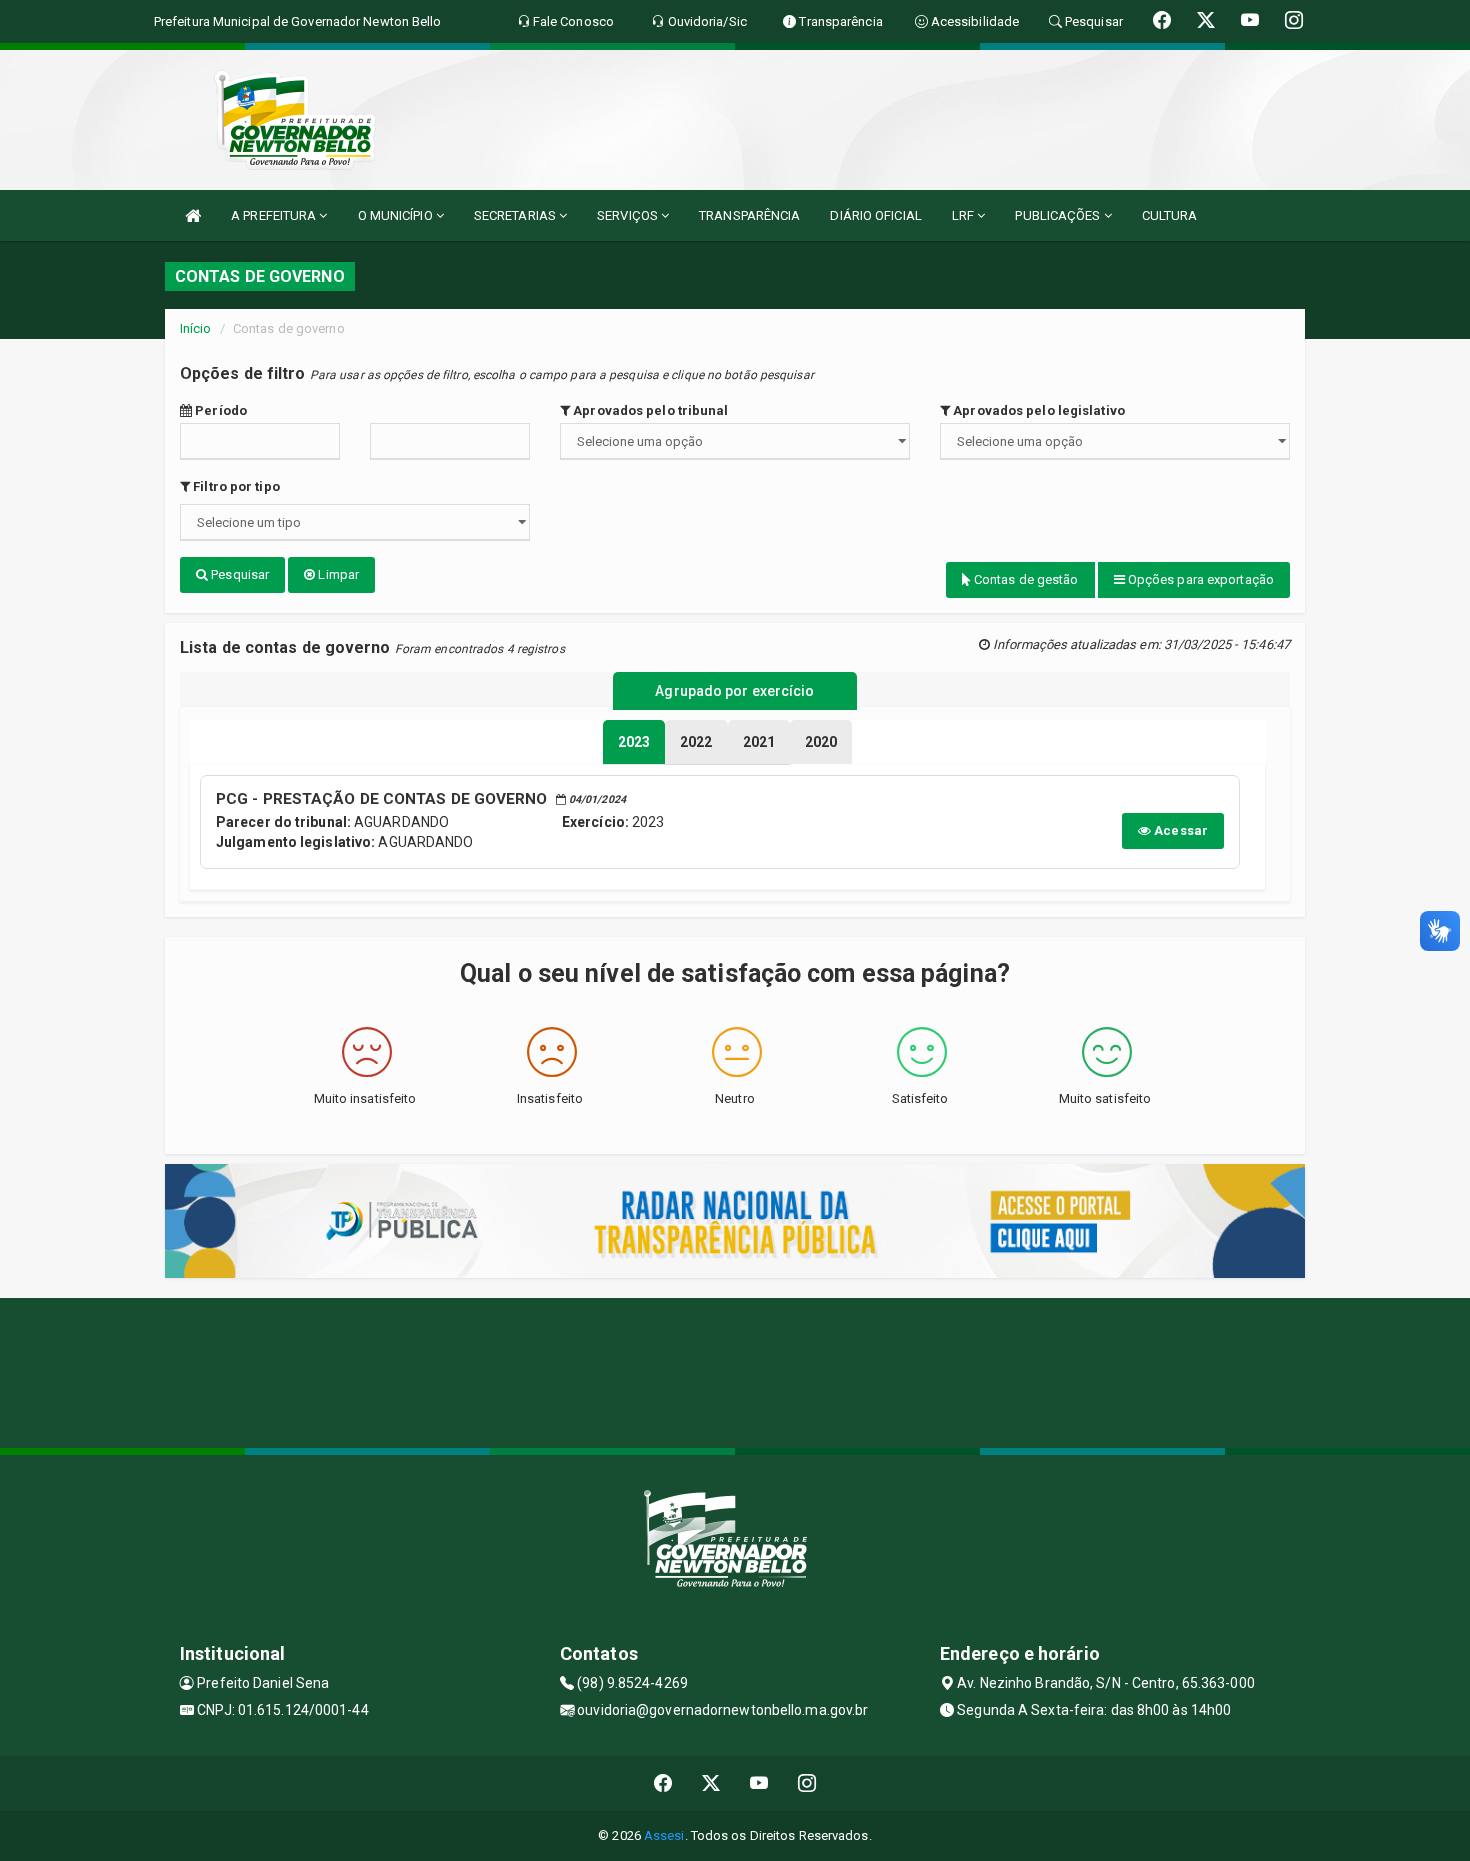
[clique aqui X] (711, 1783)
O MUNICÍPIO (397, 215)
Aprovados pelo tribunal (649, 410)
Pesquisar (238, 574)
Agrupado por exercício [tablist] (734, 691)
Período (219, 410)
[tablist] (634, 742)
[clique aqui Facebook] (663, 1783)
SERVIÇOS (629, 215)
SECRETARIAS (516, 215)
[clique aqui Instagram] (807, 1783)
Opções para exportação (1199, 579)
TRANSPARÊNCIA (749, 215)
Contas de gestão (1025, 579)
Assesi (664, 1835)
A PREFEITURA (275, 215)
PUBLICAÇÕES (1059, 215)
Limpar (337, 574)
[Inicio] (193, 215)
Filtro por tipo (235, 486)
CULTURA (1170, 215)
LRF (964, 215)
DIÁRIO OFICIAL (875, 215)
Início (196, 328)
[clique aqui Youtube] (759, 1783)
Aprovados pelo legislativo (1037, 410)
